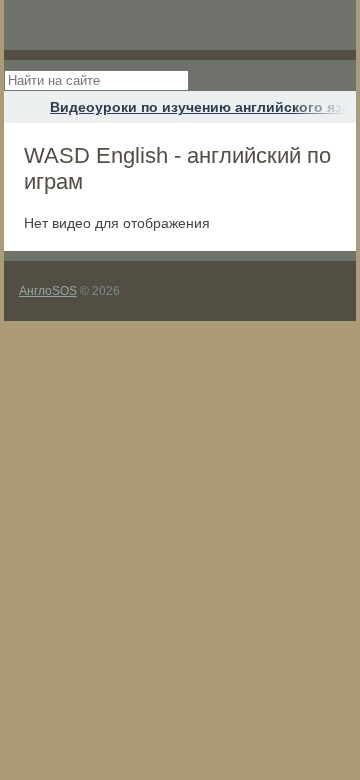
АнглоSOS (48, 291)
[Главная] (22, 107)
